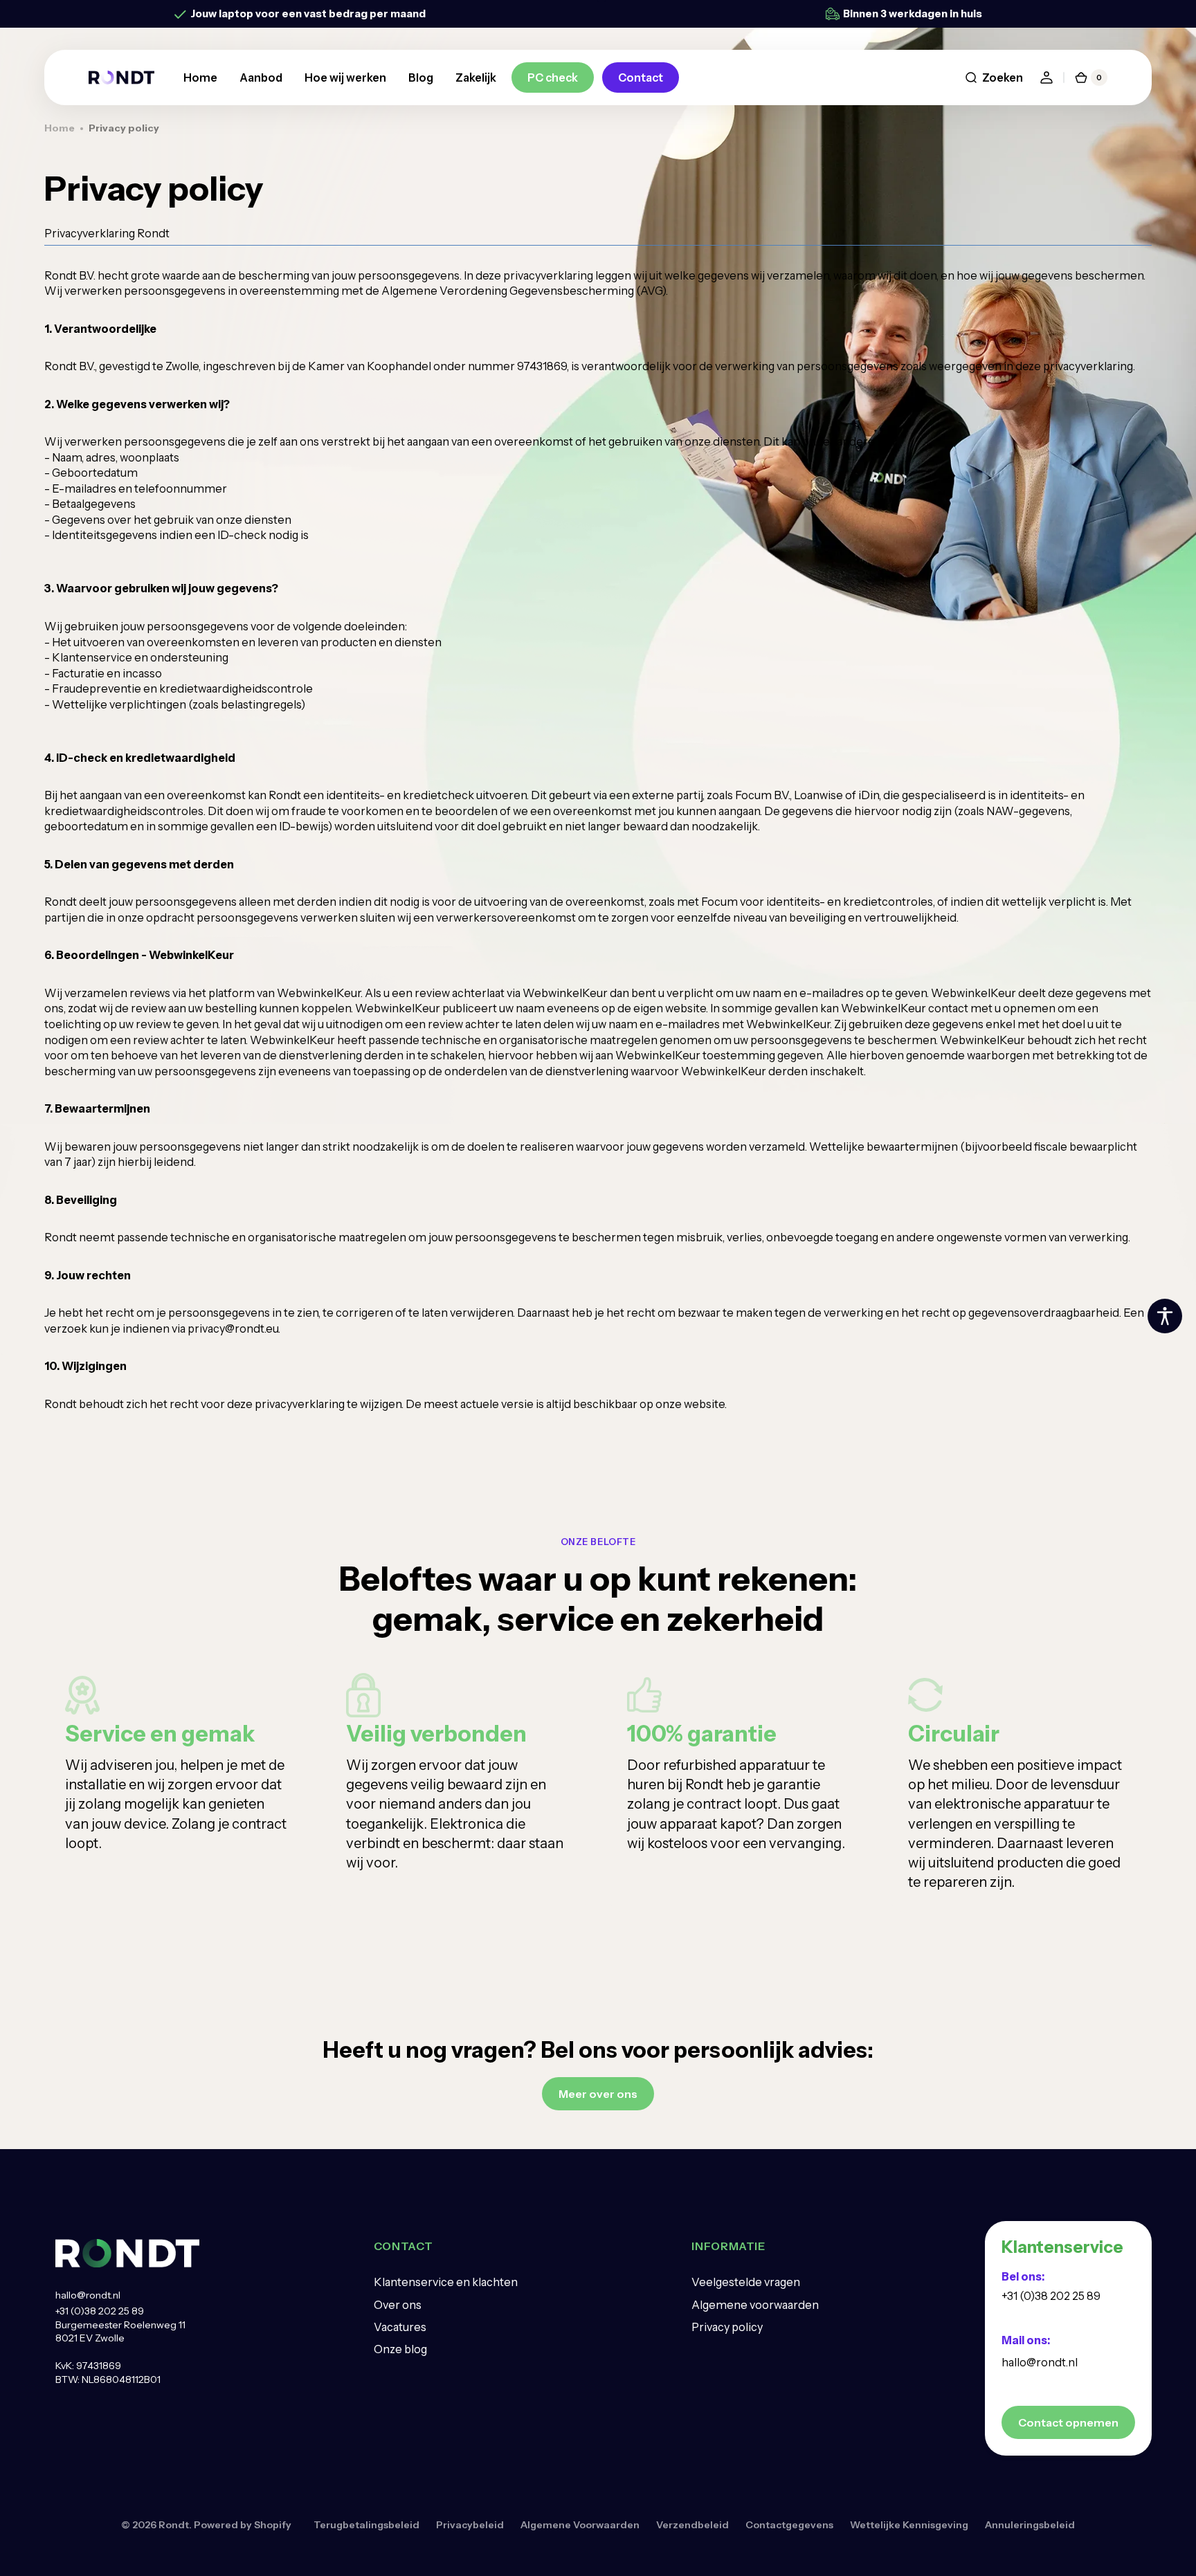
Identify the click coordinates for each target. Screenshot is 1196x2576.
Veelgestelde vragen (746, 2282)
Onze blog (400, 2349)
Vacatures (400, 2327)
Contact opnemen (1068, 2422)
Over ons (398, 2305)
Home (60, 128)
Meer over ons (598, 2094)
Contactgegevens (789, 2525)
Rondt (174, 2525)
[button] (994, 77)
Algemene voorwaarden (755, 2305)
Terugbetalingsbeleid (366, 2525)
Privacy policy (727, 2327)
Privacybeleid (470, 2525)
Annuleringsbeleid (1030, 2525)
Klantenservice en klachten (446, 2282)
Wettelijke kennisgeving (909, 2525)
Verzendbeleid (692, 2525)
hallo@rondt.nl (88, 2295)
